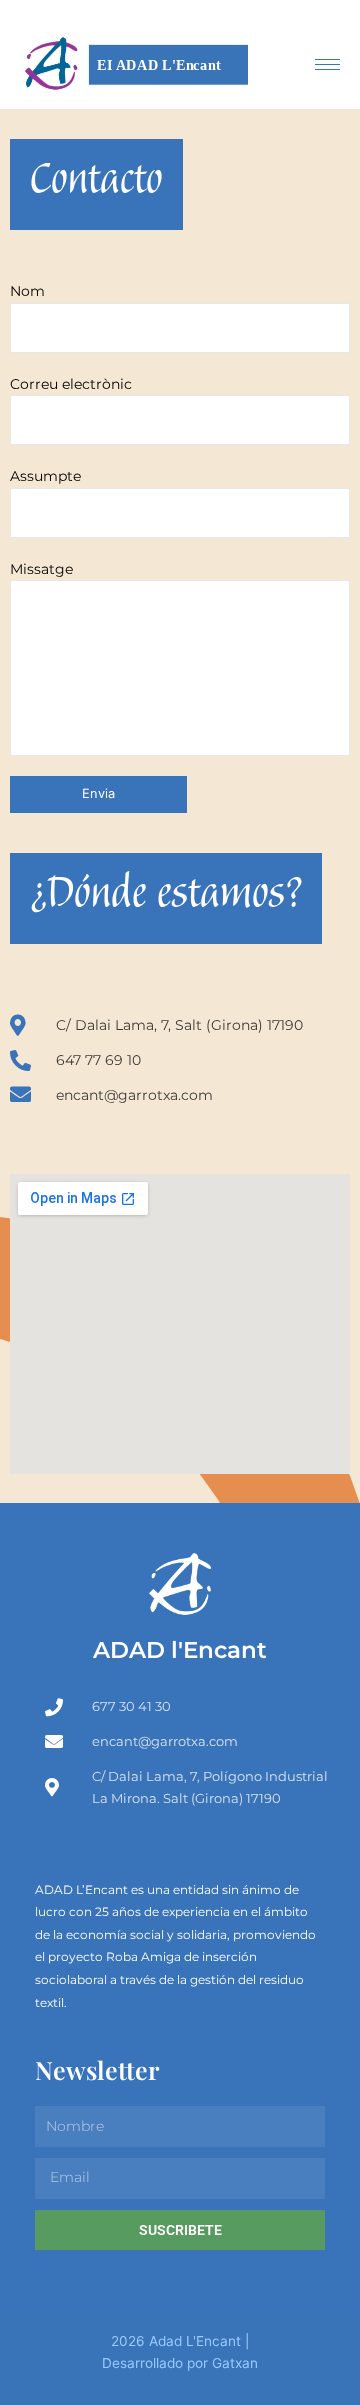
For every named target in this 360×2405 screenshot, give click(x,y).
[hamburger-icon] (327, 64)
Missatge (41, 569)
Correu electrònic (71, 384)
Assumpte (45, 476)
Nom (27, 291)
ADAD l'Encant (180, 1649)
